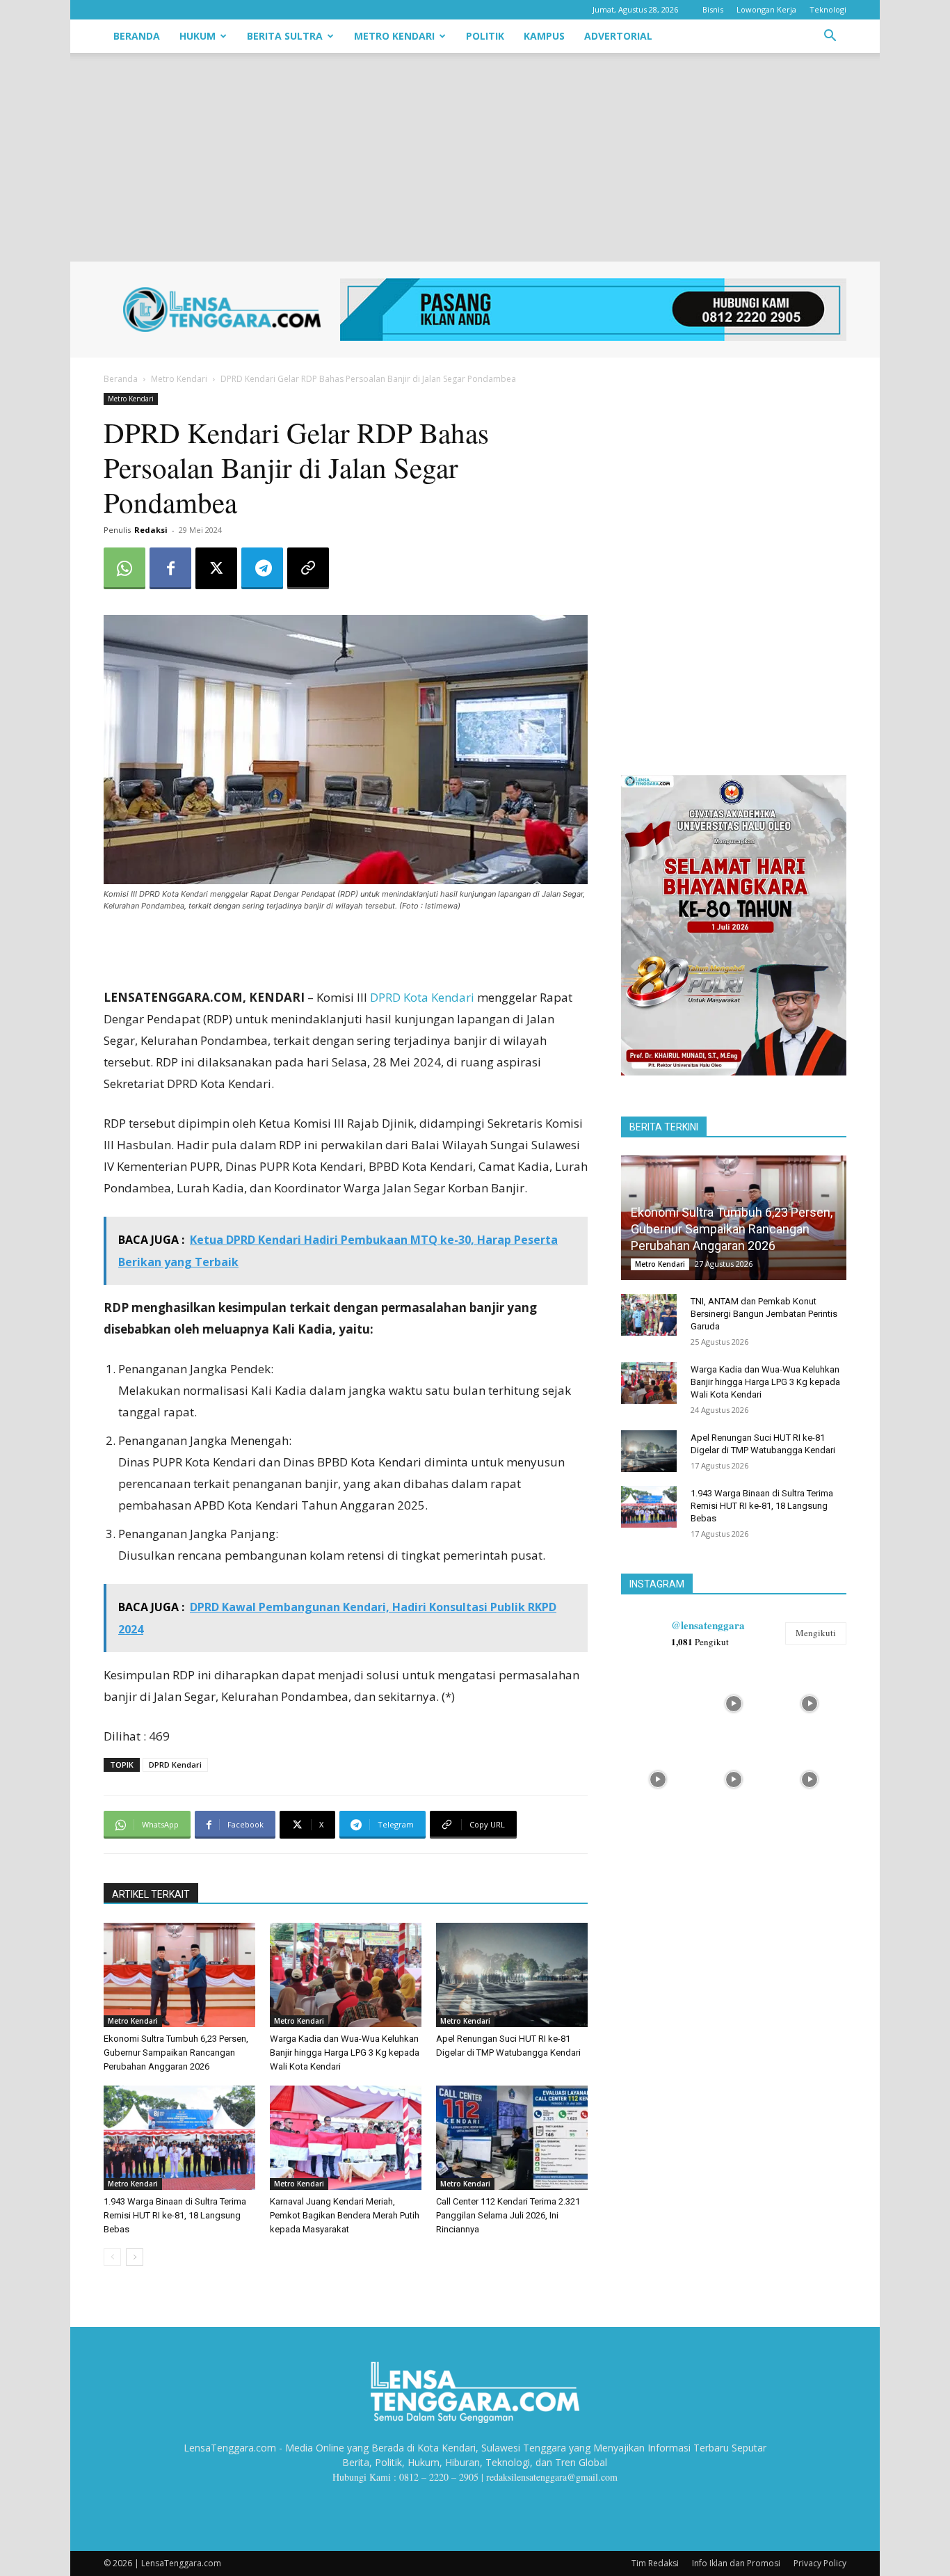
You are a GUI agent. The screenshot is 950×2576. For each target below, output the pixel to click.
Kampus (544, 36)
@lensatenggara (708, 1625)
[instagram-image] (658, 1702)
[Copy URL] (308, 568)
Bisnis (713, 9)
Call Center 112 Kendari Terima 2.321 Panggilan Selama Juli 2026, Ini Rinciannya (508, 2215)
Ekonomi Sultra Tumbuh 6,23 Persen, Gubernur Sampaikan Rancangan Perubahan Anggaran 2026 (176, 2053)
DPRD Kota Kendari (422, 997)
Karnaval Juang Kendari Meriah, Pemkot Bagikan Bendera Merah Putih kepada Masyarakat (345, 2215)
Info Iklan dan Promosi (736, 2563)
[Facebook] (170, 568)
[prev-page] (112, 2257)
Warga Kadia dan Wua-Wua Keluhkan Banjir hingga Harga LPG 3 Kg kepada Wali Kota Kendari (345, 2053)
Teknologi (828, 9)
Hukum (198, 36)
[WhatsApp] (124, 568)
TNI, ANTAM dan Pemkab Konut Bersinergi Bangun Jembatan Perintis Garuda (764, 1314)
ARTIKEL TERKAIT (151, 1894)
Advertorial (618, 36)
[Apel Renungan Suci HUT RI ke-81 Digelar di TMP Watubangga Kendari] (512, 1975)
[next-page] (135, 2257)
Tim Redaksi (655, 2563)
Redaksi (151, 530)
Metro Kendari (394, 36)
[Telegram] (262, 568)
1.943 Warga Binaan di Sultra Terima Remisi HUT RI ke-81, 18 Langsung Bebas (175, 2215)
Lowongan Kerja (766, 9)
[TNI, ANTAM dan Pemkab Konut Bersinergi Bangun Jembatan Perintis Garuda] (649, 1315)
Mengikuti (816, 1633)
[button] (830, 37)
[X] (216, 568)
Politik (485, 36)
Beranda (137, 36)
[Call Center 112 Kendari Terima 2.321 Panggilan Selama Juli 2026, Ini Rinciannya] (512, 2138)
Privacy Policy (820, 2563)
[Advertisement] (475, 157)
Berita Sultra (285, 36)
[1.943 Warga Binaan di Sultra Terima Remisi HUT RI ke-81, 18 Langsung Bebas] (179, 2138)
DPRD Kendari (175, 1765)
